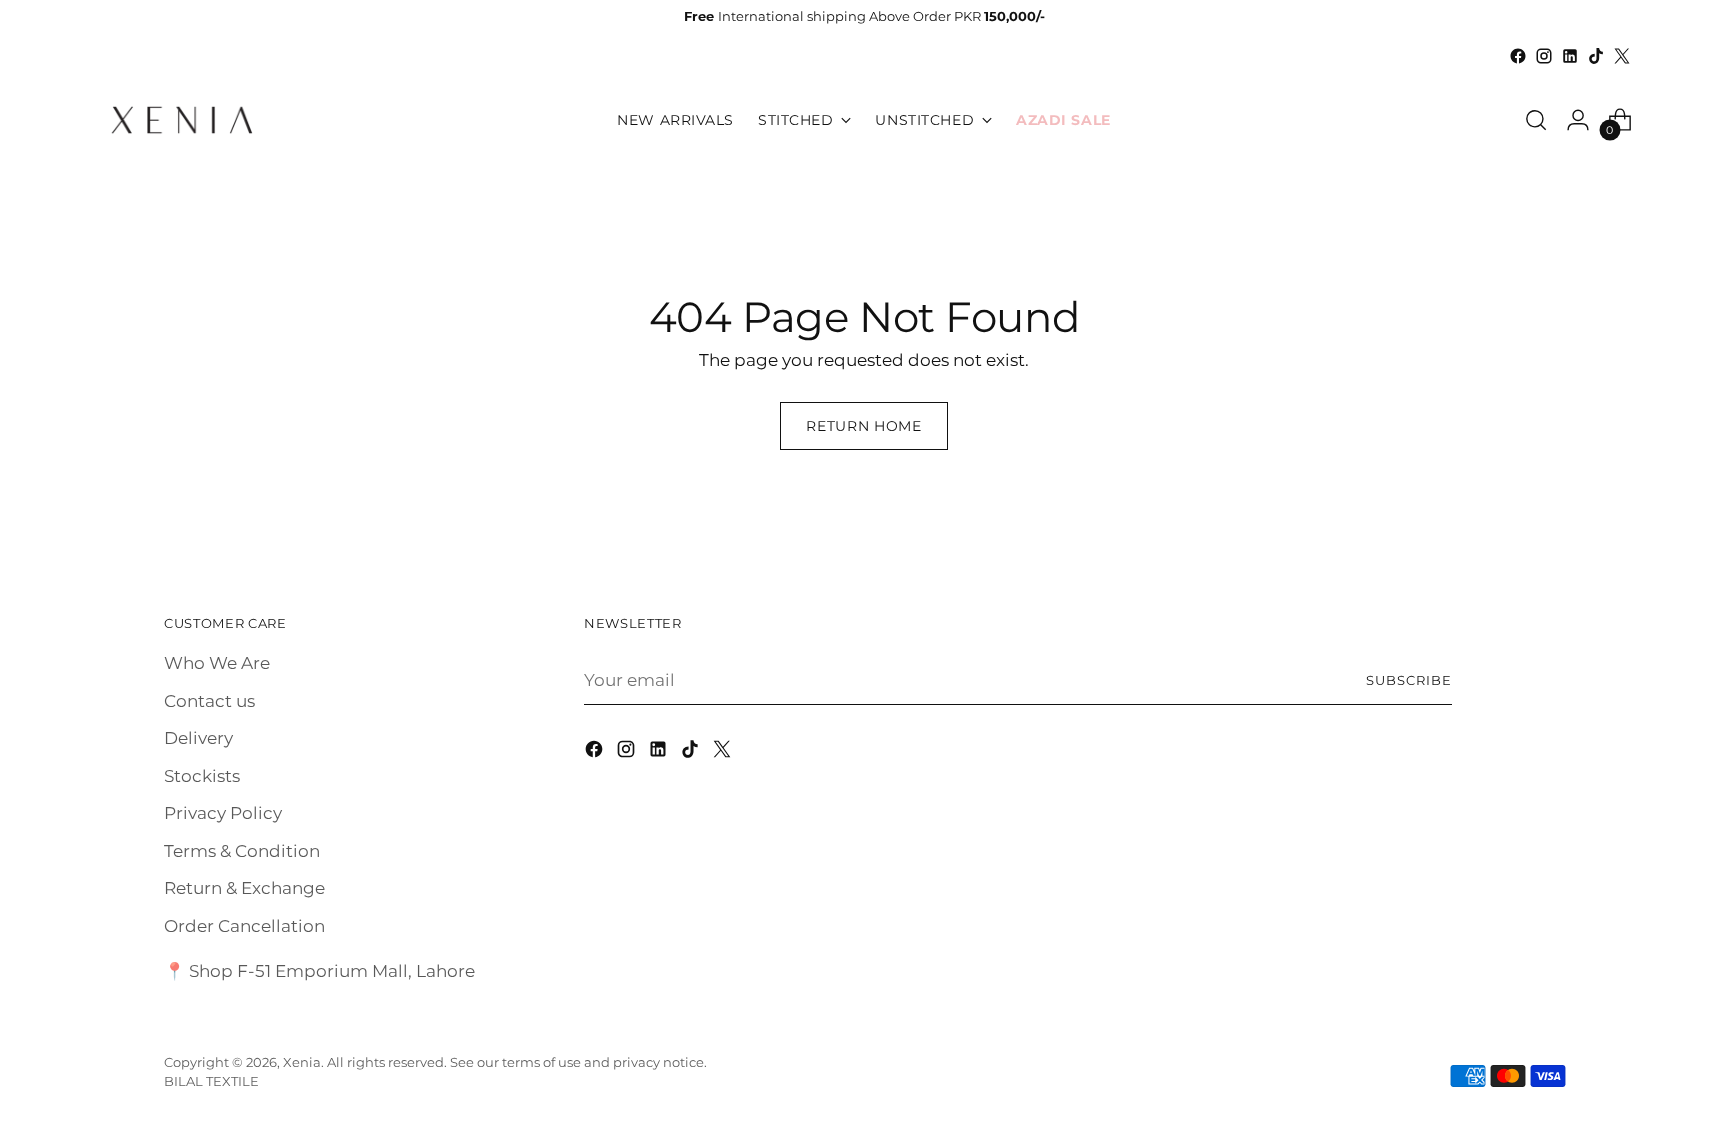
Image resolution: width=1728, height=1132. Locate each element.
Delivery (198, 738)
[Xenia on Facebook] (1518, 56)
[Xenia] (182, 120)
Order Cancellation (244, 926)
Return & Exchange (244, 888)
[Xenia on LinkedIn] (1570, 56)
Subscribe (1409, 680)
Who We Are (217, 663)
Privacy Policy (223, 813)
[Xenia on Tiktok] (1596, 56)
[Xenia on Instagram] (1544, 56)
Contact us (209, 701)
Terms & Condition (242, 851)
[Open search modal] (1536, 120)
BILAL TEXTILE (211, 1081)
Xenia (302, 1062)
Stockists (202, 776)
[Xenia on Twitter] (1622, 56)
